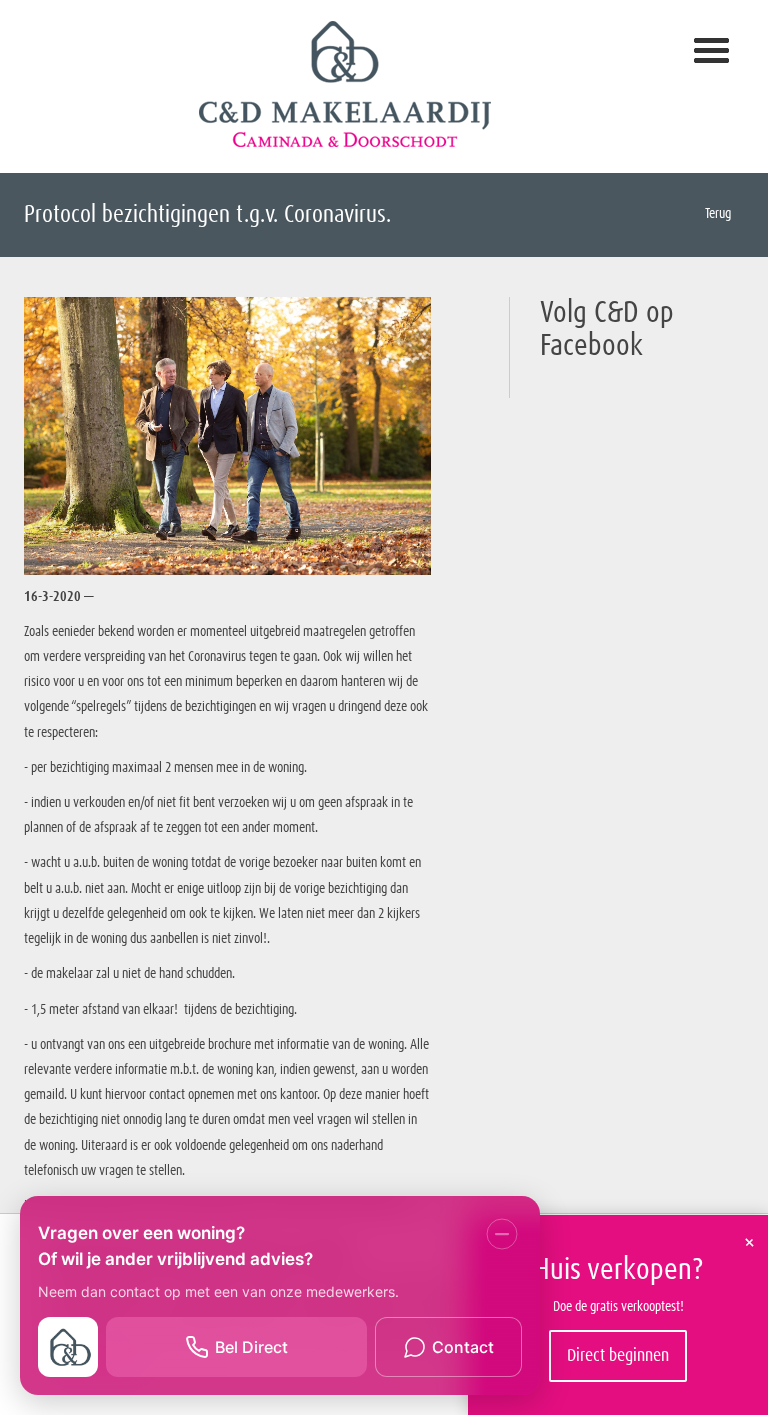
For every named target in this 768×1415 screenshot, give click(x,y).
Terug (716, 214)
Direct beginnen (618, 1356)
